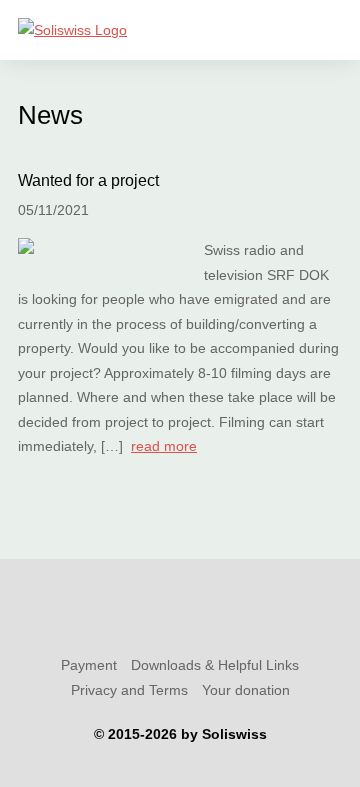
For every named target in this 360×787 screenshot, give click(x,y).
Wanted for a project (88, 180)
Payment (89, 665)
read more (164, 446)
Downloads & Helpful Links (215, 665)
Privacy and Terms (129, 690)
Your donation (246, 690)
